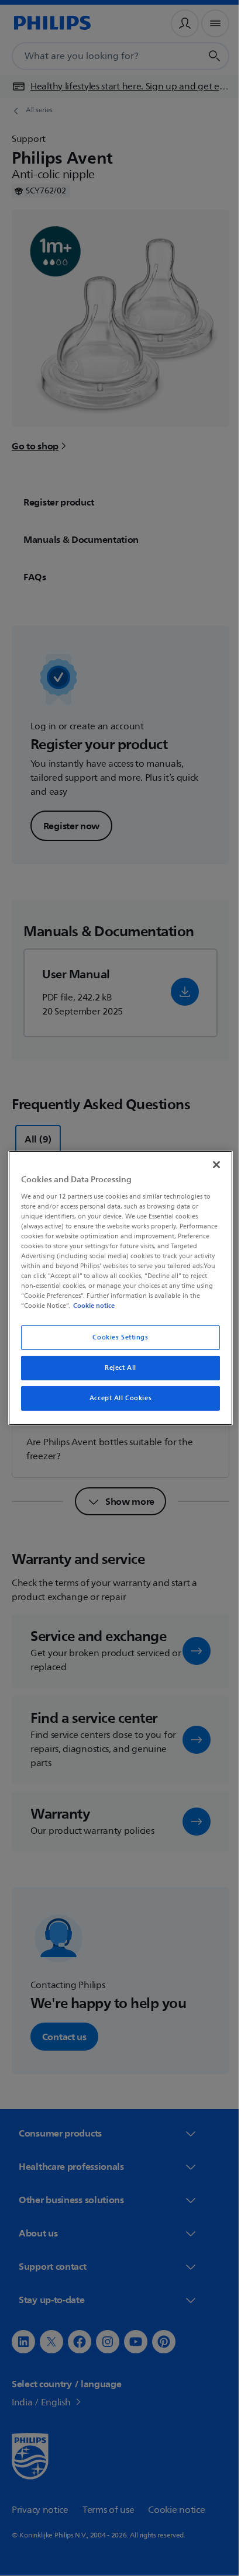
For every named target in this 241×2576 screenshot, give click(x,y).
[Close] (210, 1165)
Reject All (116, 1368)
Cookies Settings (116, 1337)
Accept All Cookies (116, 1398)
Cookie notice (183, 1306)
